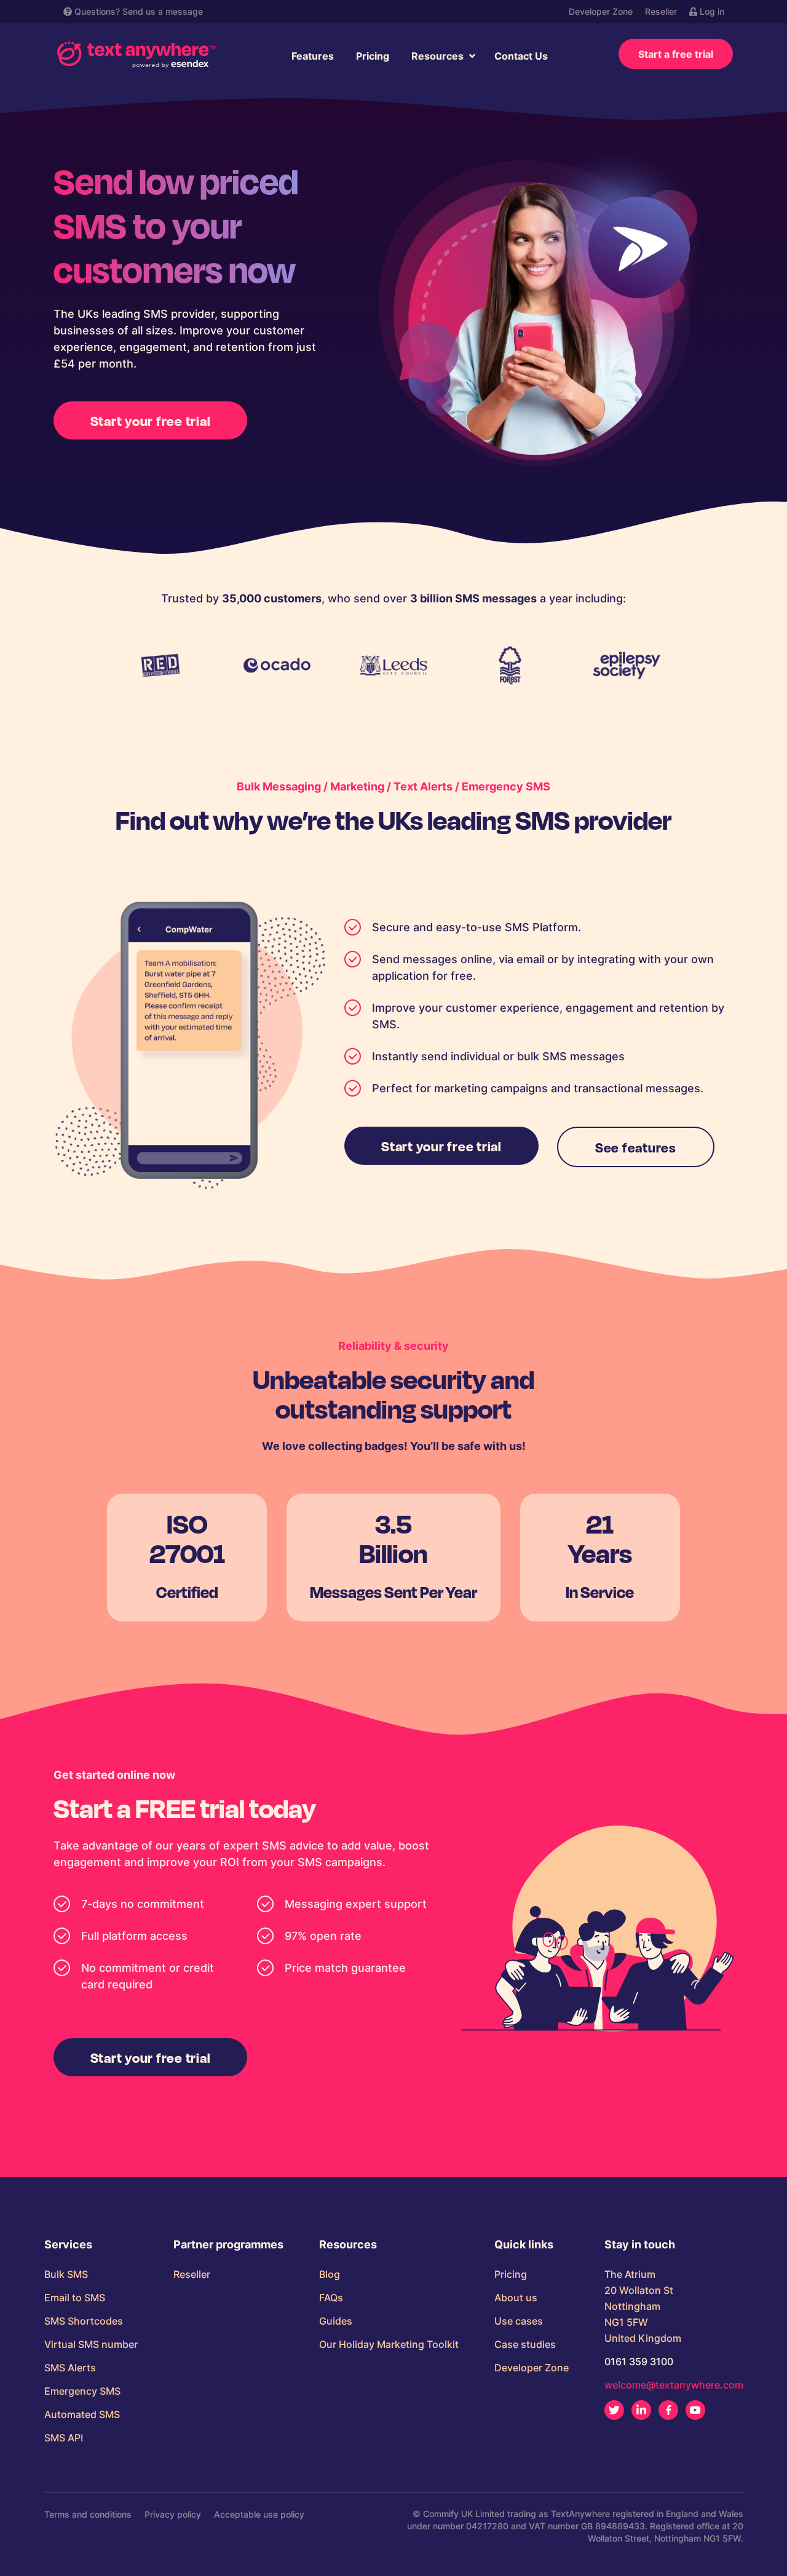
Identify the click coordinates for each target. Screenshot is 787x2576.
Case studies (525, 2344)
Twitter (614, 2410)
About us (516, 2298)
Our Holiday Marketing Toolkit (389, 2344)
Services (68, 2245)
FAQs (331, 2298)
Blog (330, 2274)
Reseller (661, 11)
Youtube (695, 2410)
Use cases (519, 2321)
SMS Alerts (70, 2368)
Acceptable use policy (259, 2514)
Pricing (373, 56)
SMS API (64, 2438)
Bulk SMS (66, 2274)
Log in (711, 11)
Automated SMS (82, 2414)
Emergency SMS (82, 2391)
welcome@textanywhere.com (674, 2385)
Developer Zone (601, 11)
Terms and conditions (88, 2514)
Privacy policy (173, 2514)
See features (636, 1147)
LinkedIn (641, 2410)
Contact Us (521, 56)
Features (313, 56)
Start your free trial (151, 420)
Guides (336, 2321)
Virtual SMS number (91, 2344)
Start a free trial (676, 54)
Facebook (668, 2410)
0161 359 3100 (639, 2361)
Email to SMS (75, 2298)
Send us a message (163, 11)
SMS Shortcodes (84, 2321)
